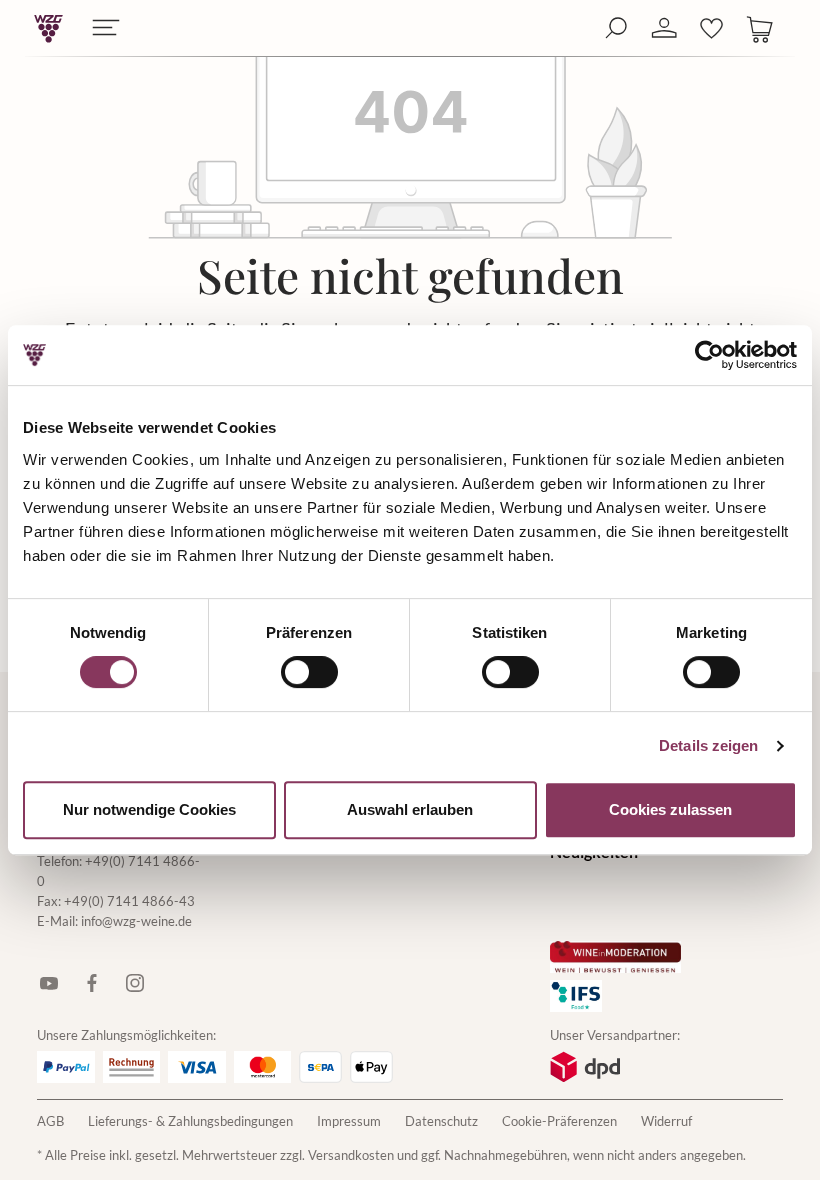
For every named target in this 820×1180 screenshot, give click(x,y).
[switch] (309, 672)
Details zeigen (708, 745)
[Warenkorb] (760, 28)
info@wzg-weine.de (136, 921)
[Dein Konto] (664, 28)
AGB (50, 1121)
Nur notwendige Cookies (149, 809)
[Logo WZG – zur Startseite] (48, 28)
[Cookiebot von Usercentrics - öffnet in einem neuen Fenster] (709, 355)
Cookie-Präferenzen (559, 1121)
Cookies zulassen (670, 809)
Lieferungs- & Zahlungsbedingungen (190, 1121)
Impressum (349, 1121)
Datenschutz (441, 1121)
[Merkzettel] (712, 28)
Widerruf (666, 1121)
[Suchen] (616, 28)
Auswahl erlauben (410, 809)
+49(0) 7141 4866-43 (129, 901)
